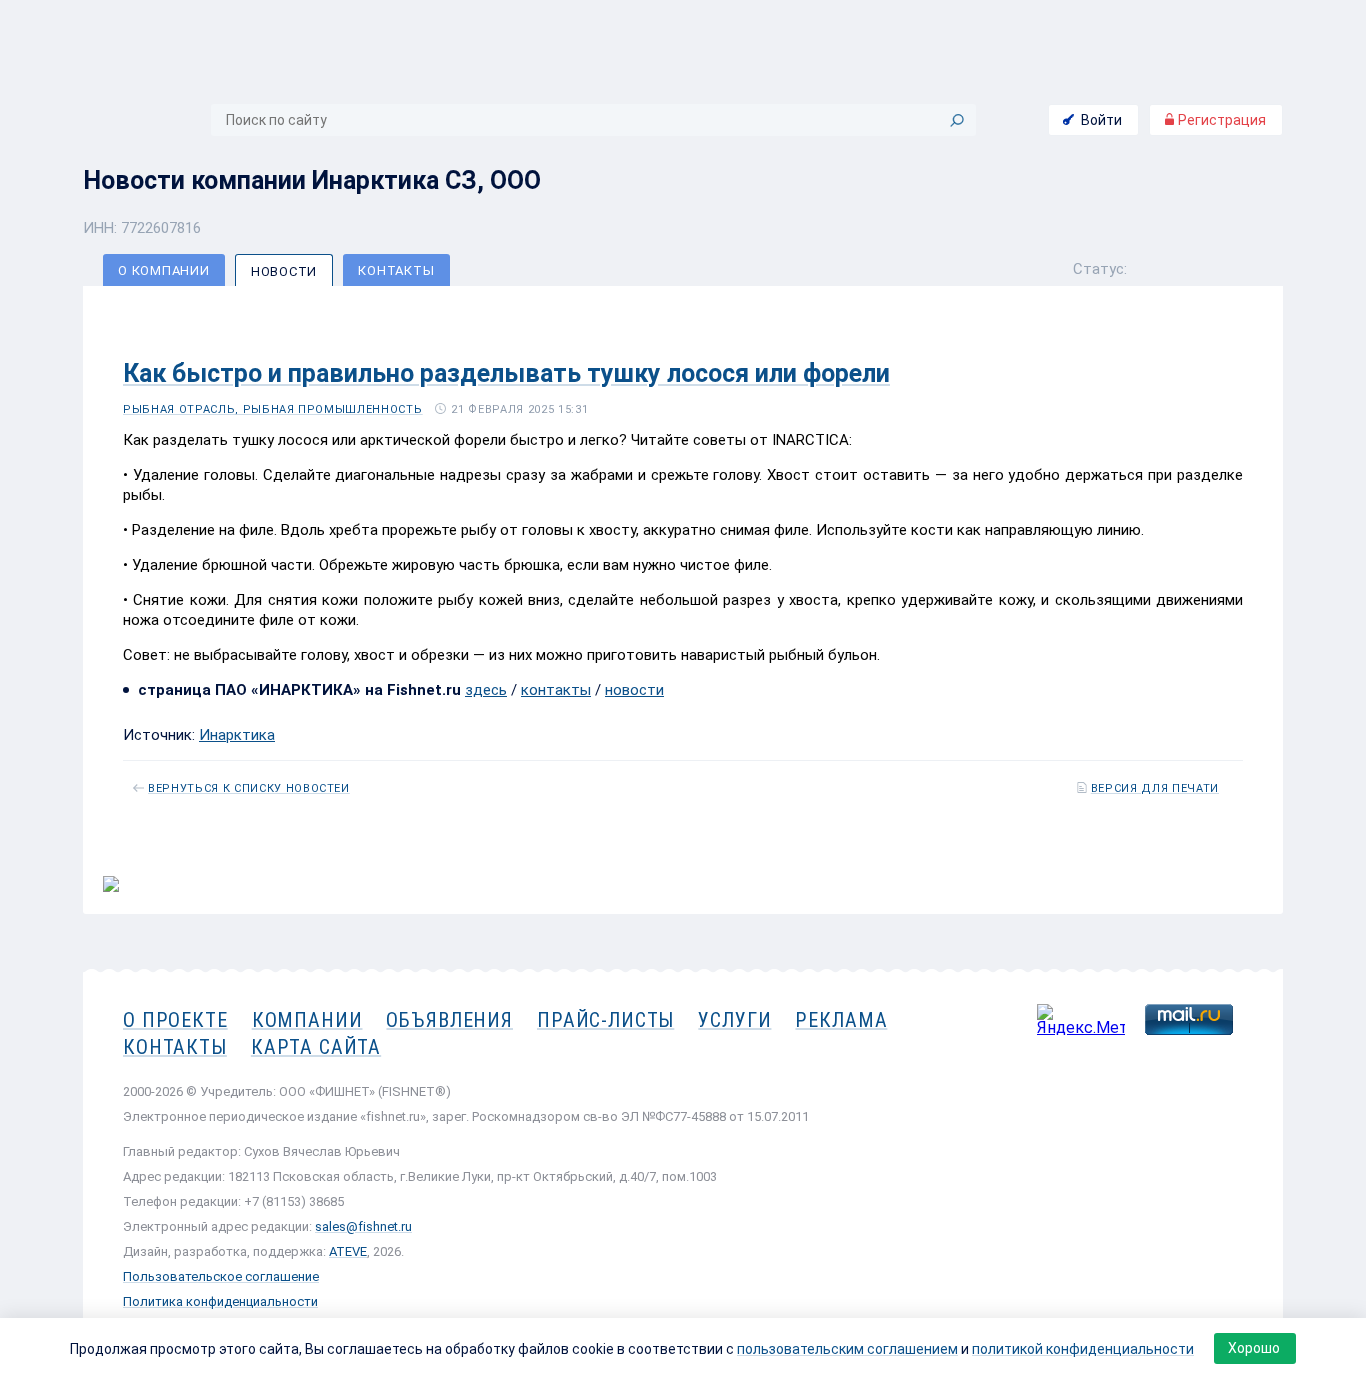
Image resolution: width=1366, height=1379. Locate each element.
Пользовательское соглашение (221, 1276)
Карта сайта (316, 1047)
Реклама (841, 1020)
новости (634, 690)
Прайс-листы (605, 1020)
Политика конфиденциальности (220, 1301)
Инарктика (237, 735)
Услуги (734, 1020)
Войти (1101, 120)
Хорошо (1254, 1348)
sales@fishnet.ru (363, 1226)
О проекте (175, 1020)
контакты (556, 690)
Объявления (449, 1020)
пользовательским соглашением (847, 1349)
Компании (307, 1020)
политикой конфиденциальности (1083, 1349)
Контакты (396, 270)
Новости (284, 271)
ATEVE (348, 1251)
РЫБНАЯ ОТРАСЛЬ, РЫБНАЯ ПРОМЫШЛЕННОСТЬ (272, 409)
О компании (164, 270)
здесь (486, 690)
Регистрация (1220, 120)
